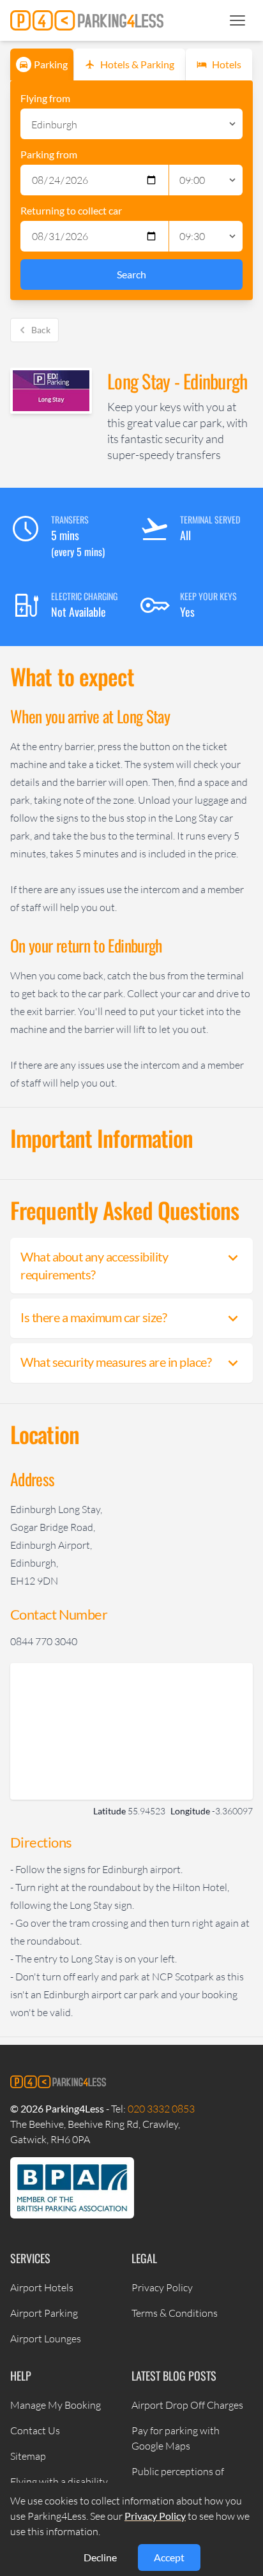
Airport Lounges (46, 2339)
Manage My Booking (56, 2405)
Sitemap (28, 2456)
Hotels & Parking (137, 64)
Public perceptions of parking (178, 2479)
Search (131, 274)
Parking (51, 64)
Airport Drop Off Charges (187, 2405)
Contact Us (35, 2430)
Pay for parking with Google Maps (176, 2438)
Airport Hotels (42, 2287)
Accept (169, 2557)
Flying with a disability (59, 2482)
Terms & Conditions (175, 2313)
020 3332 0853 (161, 2109)
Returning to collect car (71, 210)
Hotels (227, 64)
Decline (100, 2557)
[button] (237, 20)
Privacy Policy (162, 2287)
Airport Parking (44, 2313)
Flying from (45, 98)
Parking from (49, 154)
